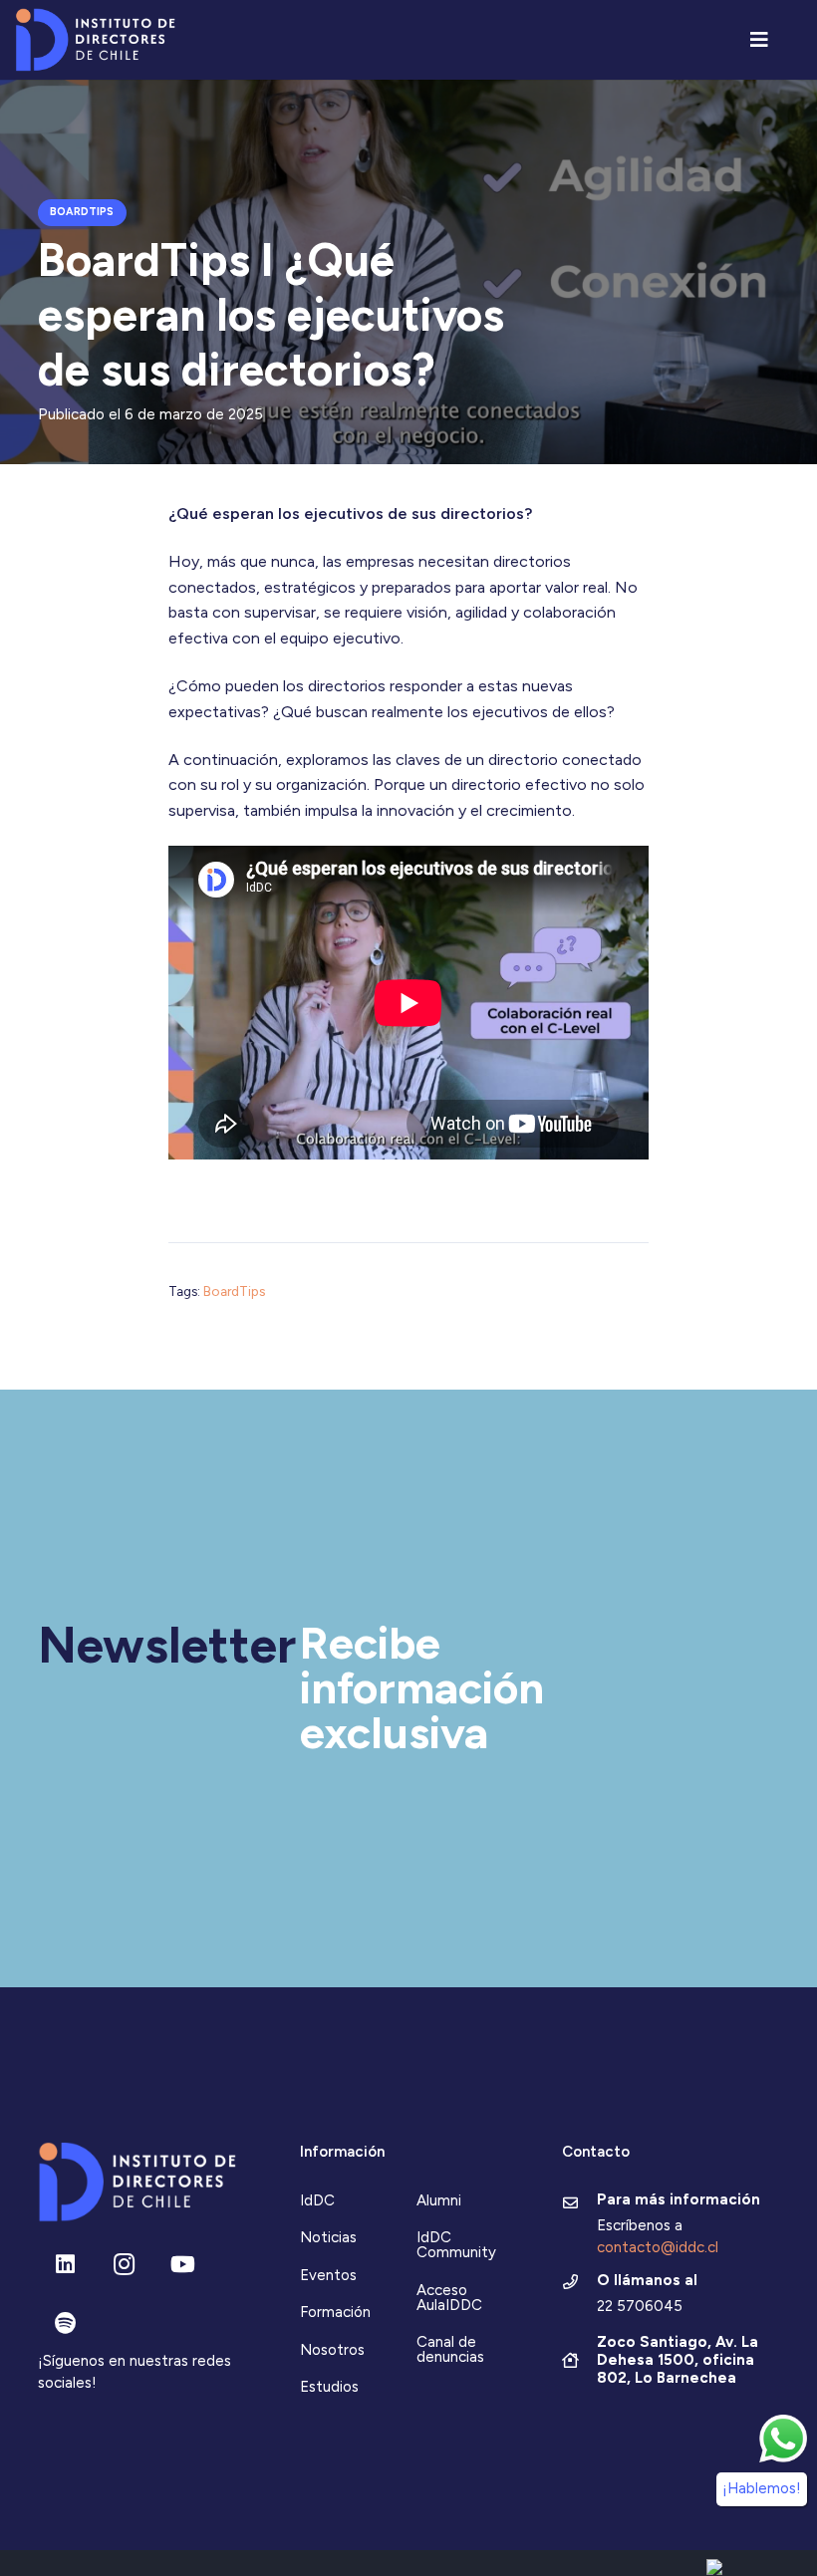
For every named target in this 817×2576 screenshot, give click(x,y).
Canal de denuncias (450, 2349)
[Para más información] (579, 2204)
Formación (335, 2312)
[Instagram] (124, 2265)
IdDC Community (456, 2245)
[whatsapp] (783, 2439)
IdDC (317, 2200)
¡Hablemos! (762, 2488)
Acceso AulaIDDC (449, 2298)
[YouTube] (183, 2265)
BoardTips (234, 1291)
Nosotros (332, 2350)
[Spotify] (65, 2323)
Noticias (328, 2237)
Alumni (439, 2200)
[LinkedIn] (65, 2265)
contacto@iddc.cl (658, 2247)
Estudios (329, 2387)
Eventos (328, 2275)
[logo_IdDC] (95, 40)
